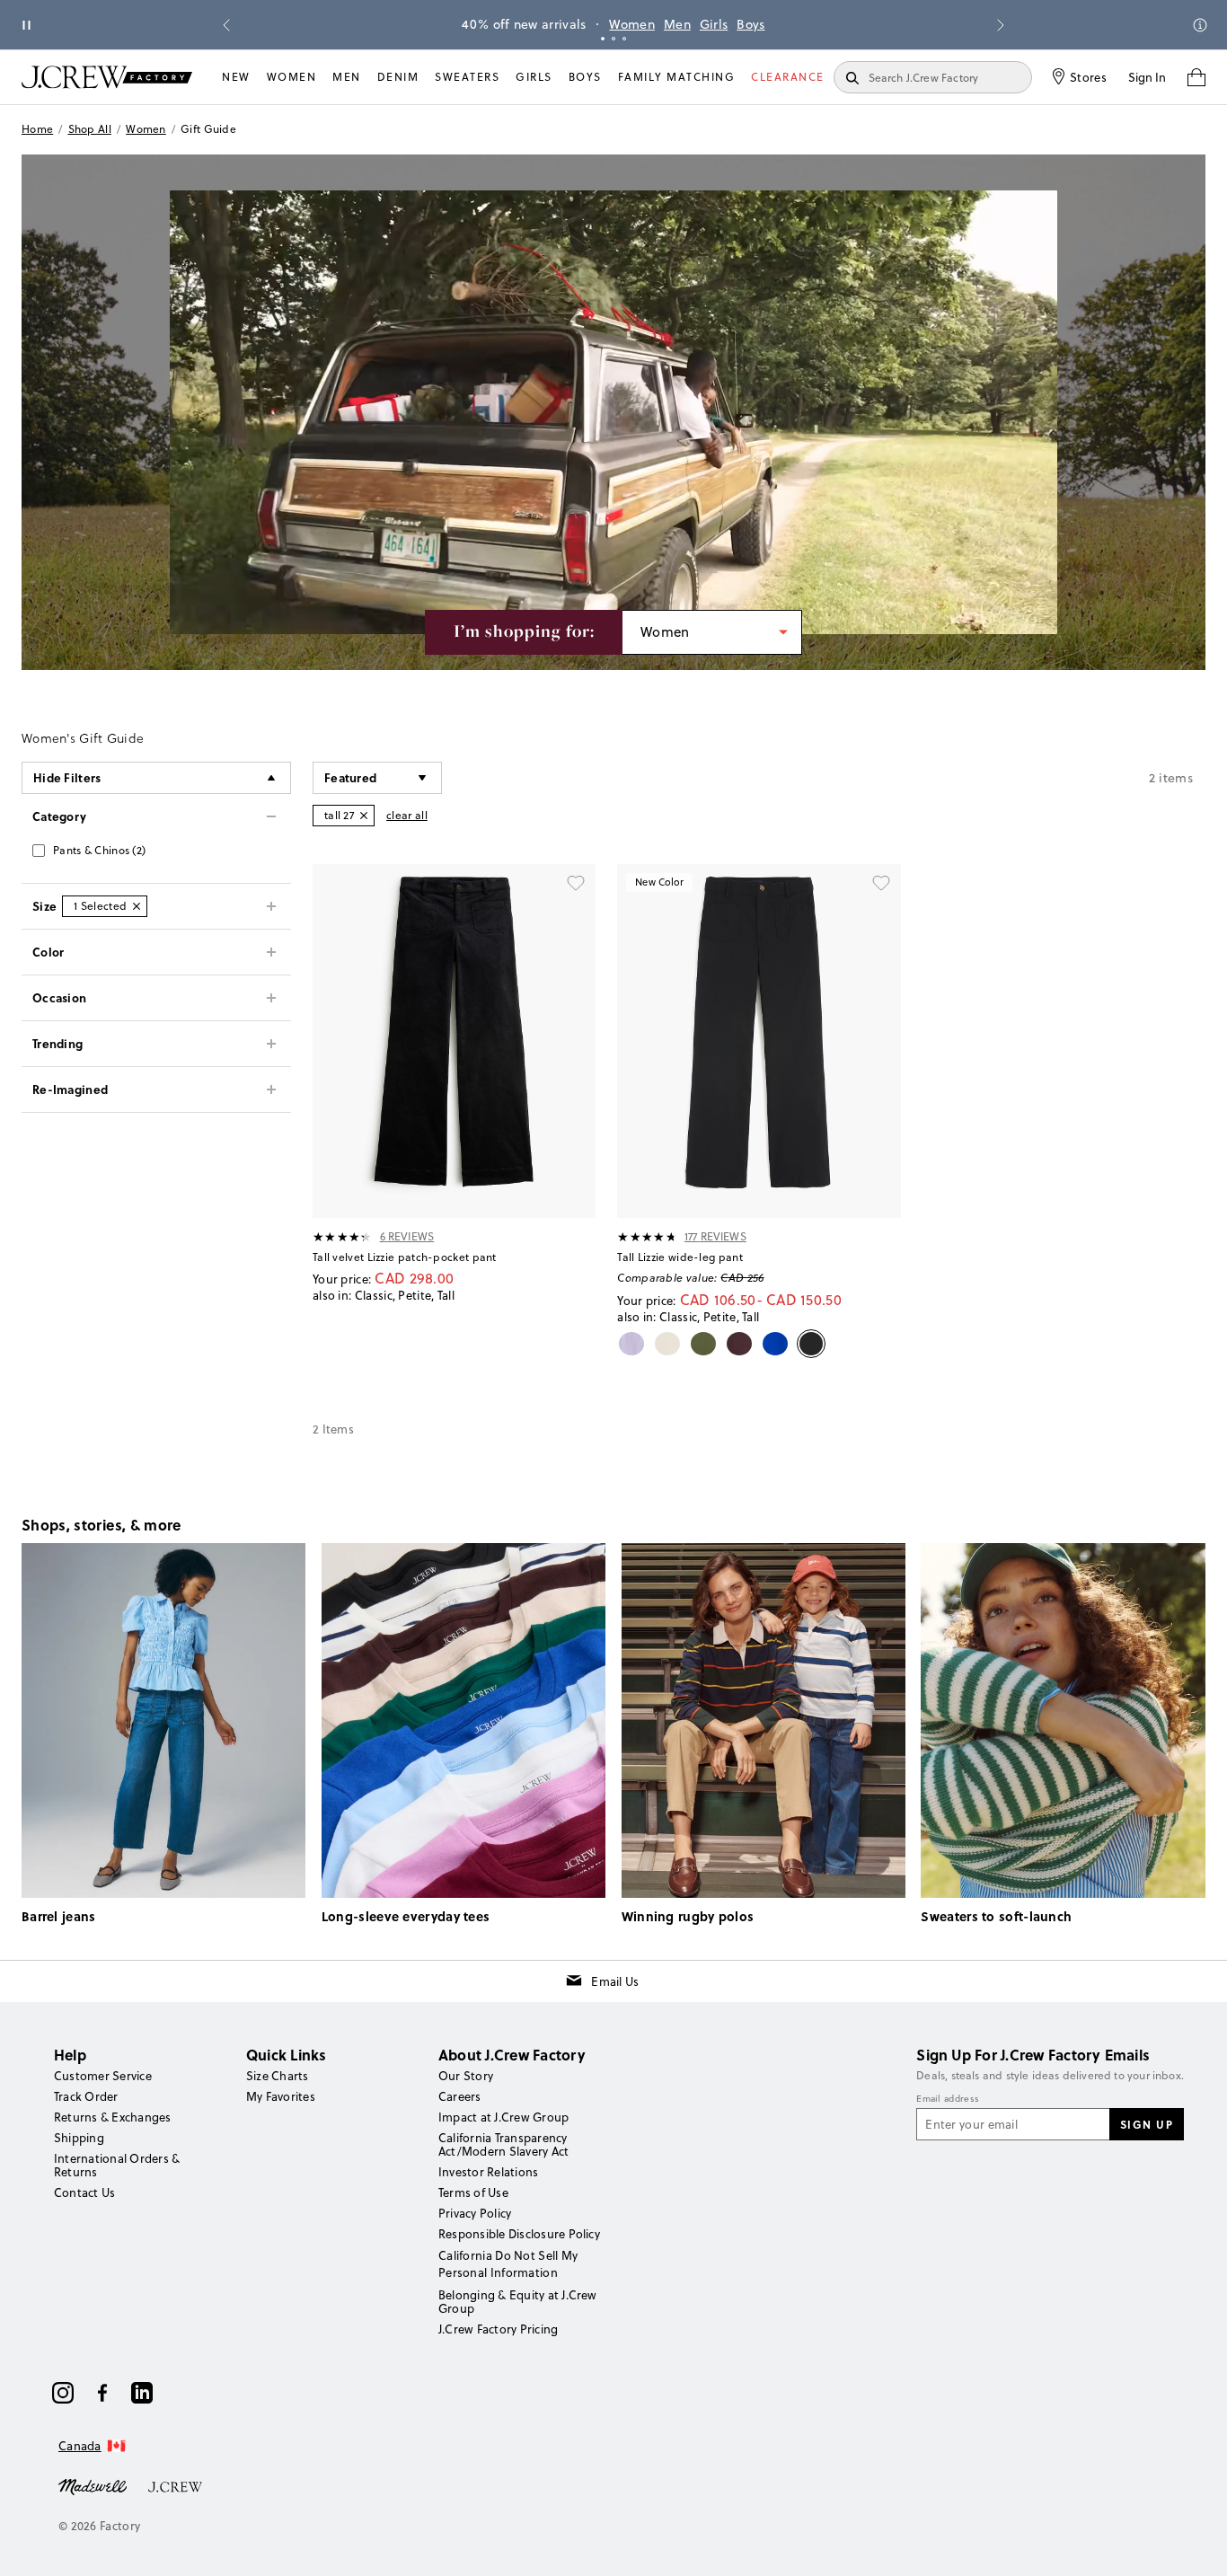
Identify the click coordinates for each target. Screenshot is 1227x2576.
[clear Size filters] (137, 906)
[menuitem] (236, 77)
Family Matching (677, 77)
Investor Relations (488, 2172)
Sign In (1147, 77)
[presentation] (343, 1237)
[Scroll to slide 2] (613, 39)
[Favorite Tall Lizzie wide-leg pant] (881, 884)
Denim (398, 77)
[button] (377, 778)
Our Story (466, 2076)
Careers (460, 2096)
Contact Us (84, 2192)
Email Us (615, 1981)
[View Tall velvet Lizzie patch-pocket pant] (454, 1041)
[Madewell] (93, 2485)
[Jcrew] (175, 2485)
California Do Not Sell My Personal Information (508, 2263)
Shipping (79, 2138)
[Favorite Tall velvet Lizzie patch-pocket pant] (576, 884)
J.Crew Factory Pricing (498, 2329)
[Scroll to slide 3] (624, 39)
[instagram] (63, 2393)
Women (632, 24)
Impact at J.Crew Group (503, 2117)
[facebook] (102, 2393)
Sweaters (467, 77)
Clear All (407, 815)
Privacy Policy (475, 2213)
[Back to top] (1196, 2545)
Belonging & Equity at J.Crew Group (518, 2302)
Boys (750, 24)
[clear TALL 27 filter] (364, 816)
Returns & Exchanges (113, 2117)
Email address (948, 2099)
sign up (1147, 2124)
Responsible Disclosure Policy (519, 2234)
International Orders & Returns (117, 2165)
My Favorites (281, 2096)
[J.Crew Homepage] (107, 77)
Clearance (788, 77)
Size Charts (278, 2076)
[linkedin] (142, 2393)
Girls (714, 24)
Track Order (86, 2096)
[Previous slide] (226, 25)
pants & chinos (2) (99, 850)
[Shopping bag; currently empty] (1196, 77)
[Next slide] (1001, 25)
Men (677, 24)
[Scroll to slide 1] (603, 39)
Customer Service (103, 2076)
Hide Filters (67, 777)
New (236, 77)
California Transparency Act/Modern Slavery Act (503, 2144)
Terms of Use (473, 2192)
